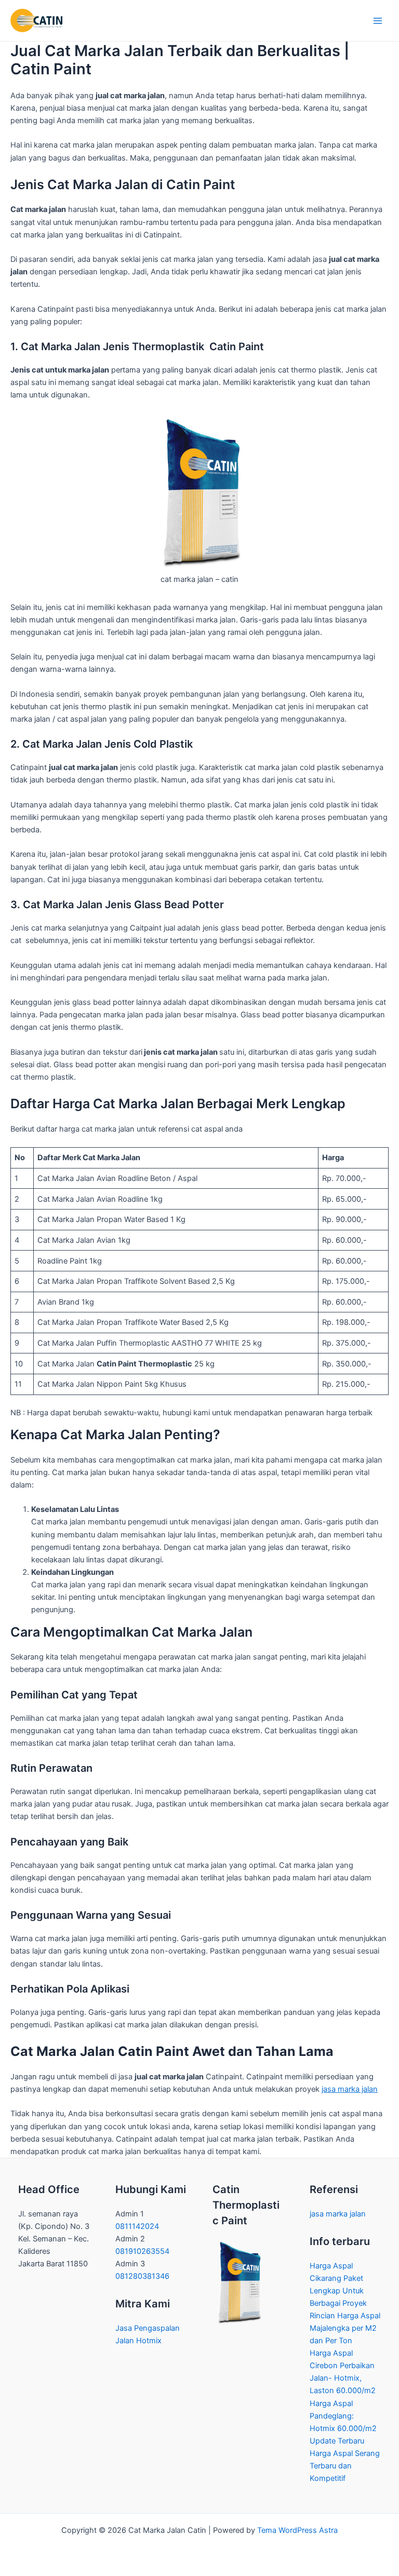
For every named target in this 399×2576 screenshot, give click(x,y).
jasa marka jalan (350, 2089)
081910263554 (143, 2251)
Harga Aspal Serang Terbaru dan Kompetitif (345, 2466)
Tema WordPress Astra (297, 2530)
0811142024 (137, 2226)
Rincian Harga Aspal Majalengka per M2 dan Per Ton (345, 2328)
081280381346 (143, 2276)
